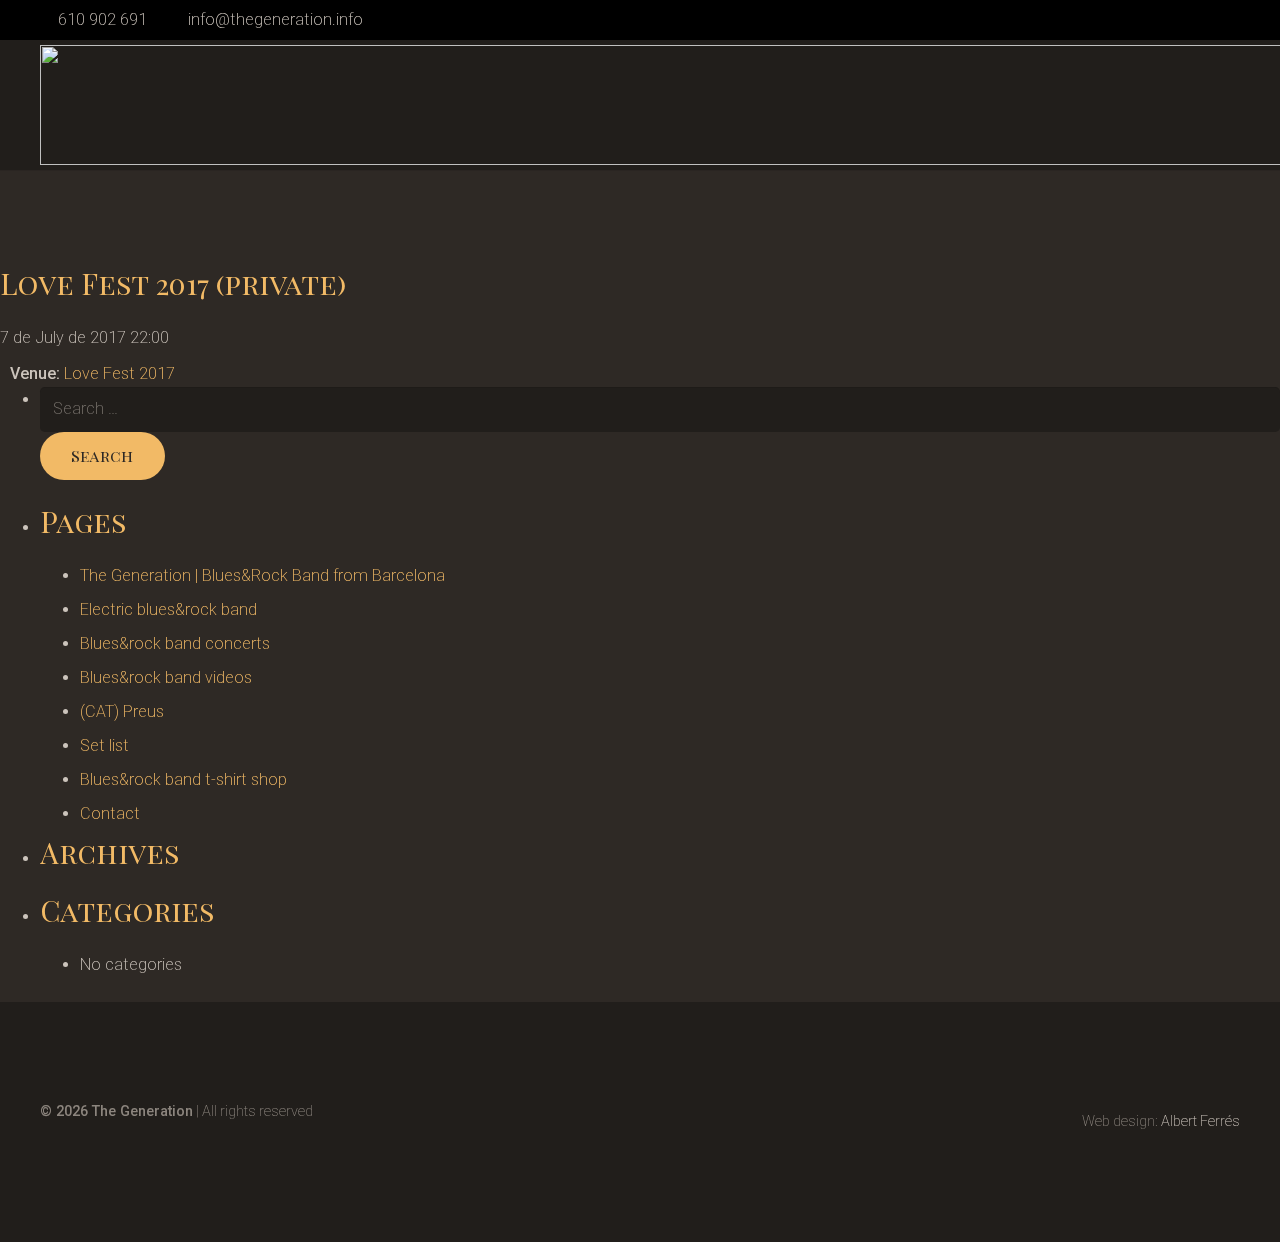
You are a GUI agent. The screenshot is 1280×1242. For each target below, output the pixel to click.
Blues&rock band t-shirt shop (183, 779)
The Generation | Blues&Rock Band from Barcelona (262, 575)
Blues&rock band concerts (175, 643)
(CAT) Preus (122, 711)
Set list (104, 745)
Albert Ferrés (1200, 1121)
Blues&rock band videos (166, 677)
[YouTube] (1232, 18)
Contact (110, 813)
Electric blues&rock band (168, 609)
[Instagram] (1201, 19)
